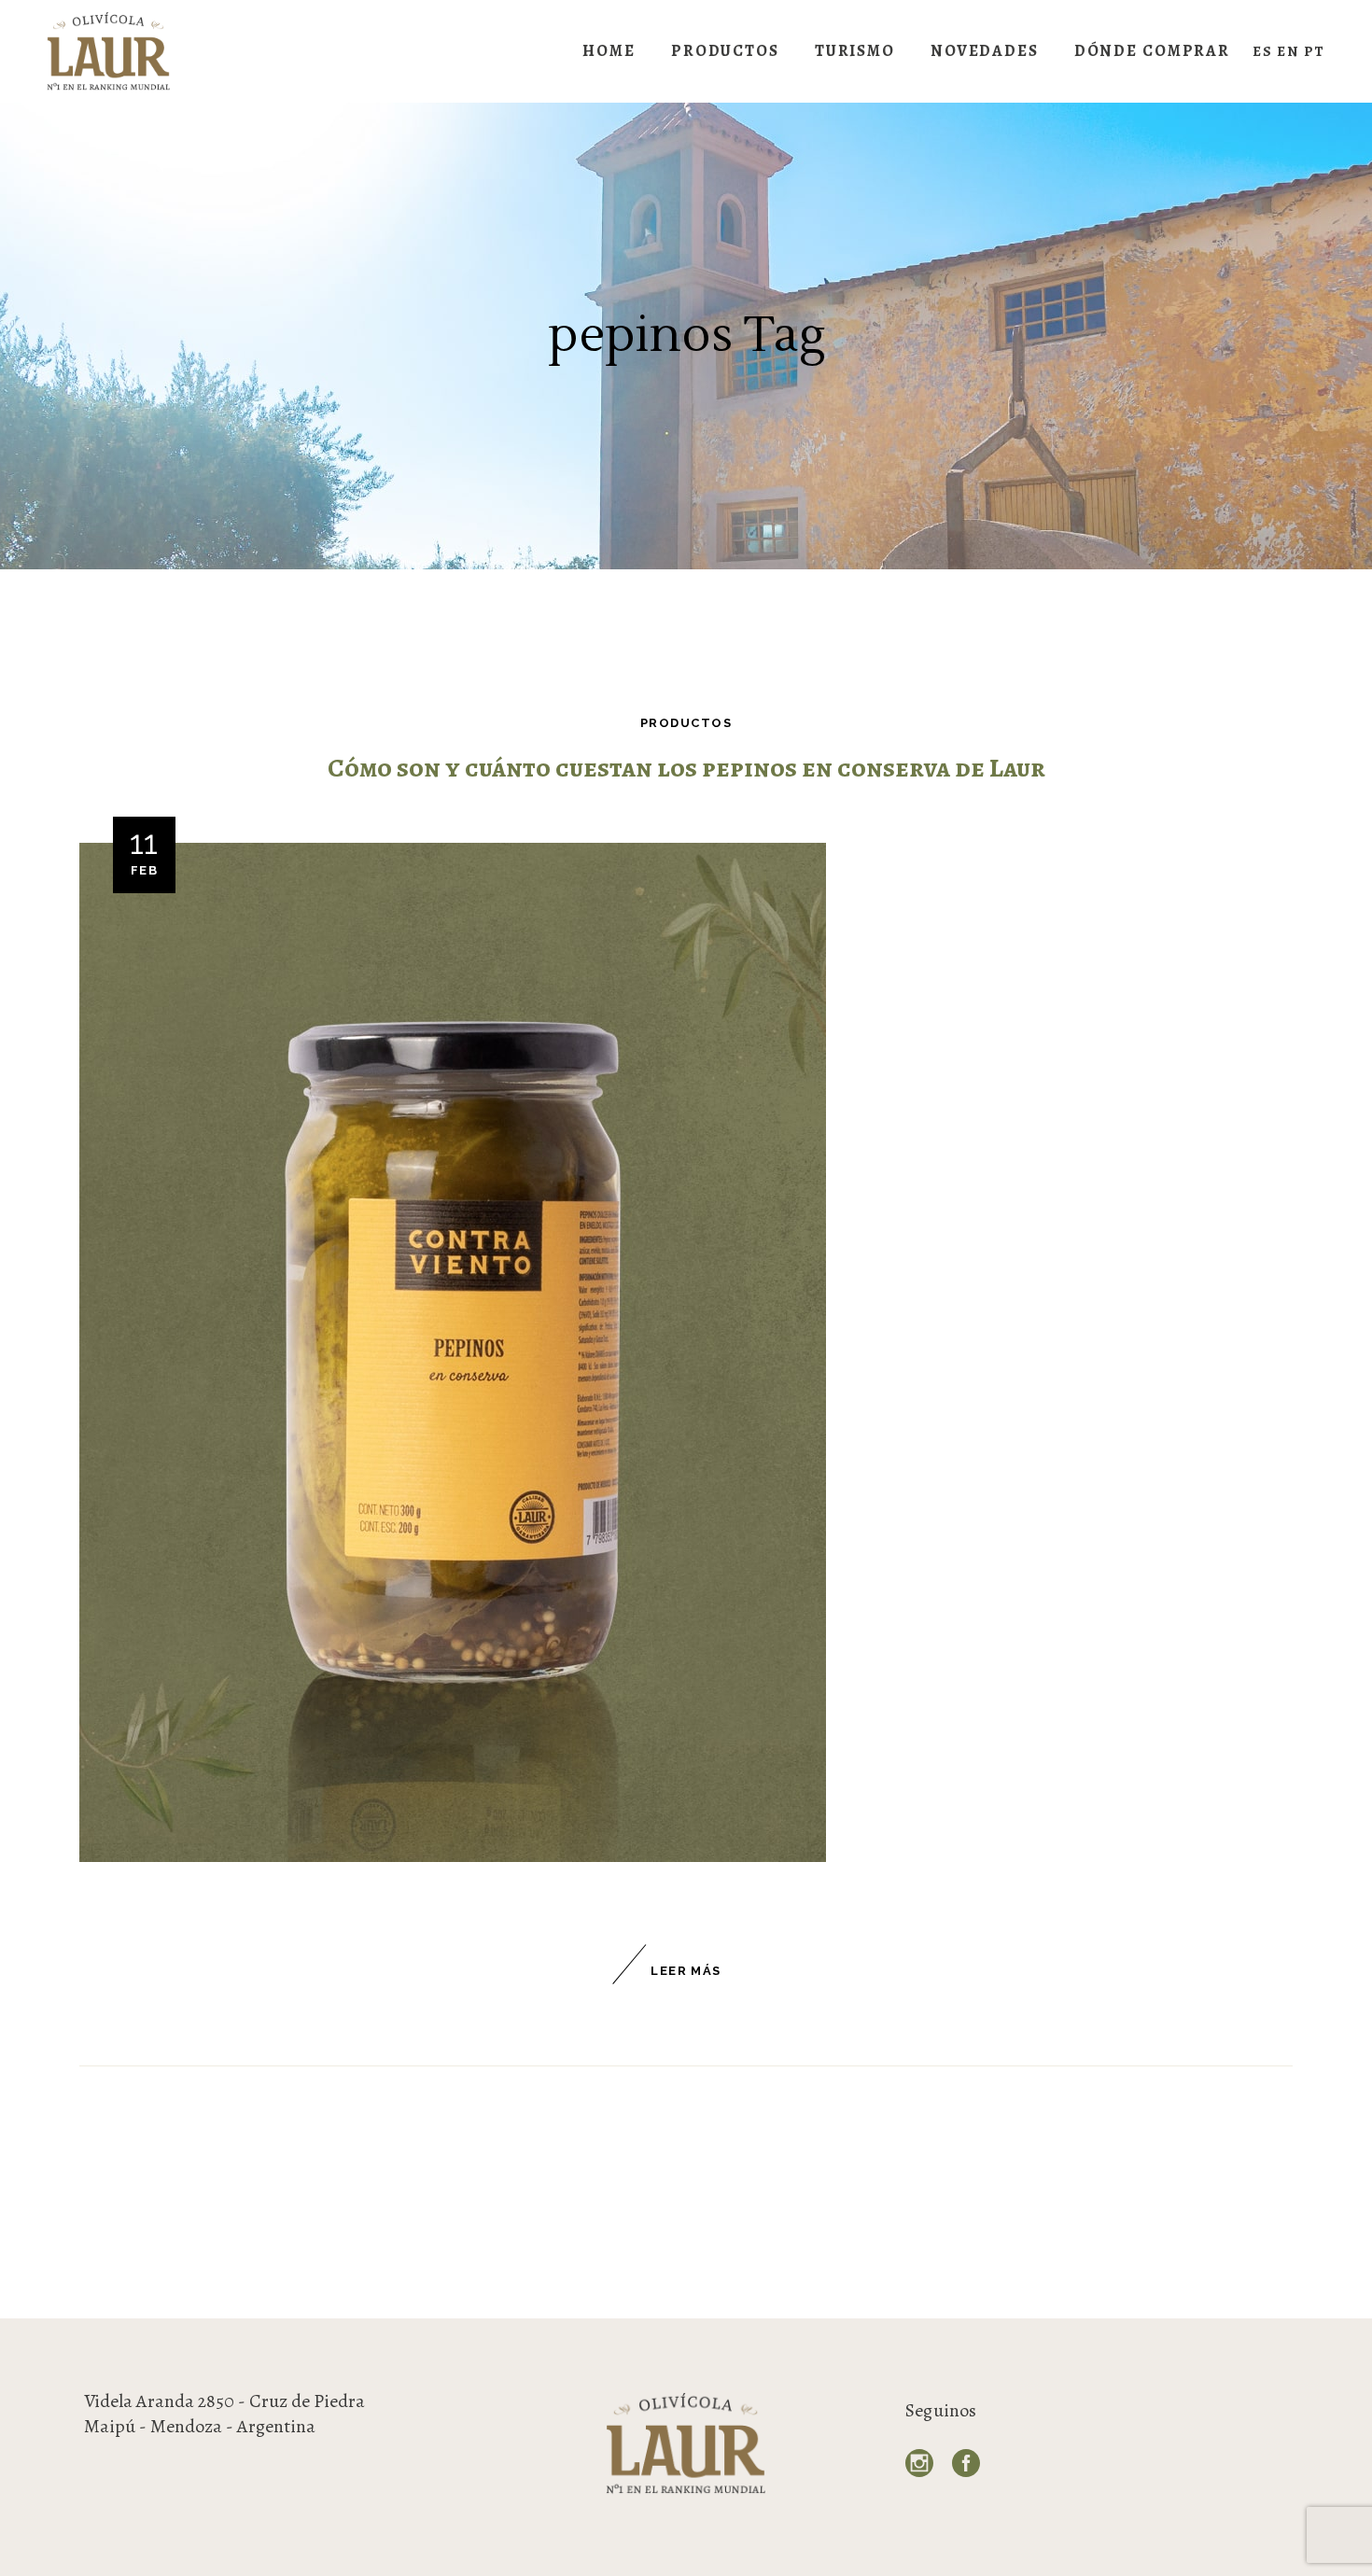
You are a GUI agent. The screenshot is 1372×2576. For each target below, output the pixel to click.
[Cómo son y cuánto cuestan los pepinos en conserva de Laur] (453, 1352)
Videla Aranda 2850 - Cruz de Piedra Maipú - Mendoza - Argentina (224, 2414)
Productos (686, 723)
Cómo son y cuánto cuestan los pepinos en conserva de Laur (686, 768)
